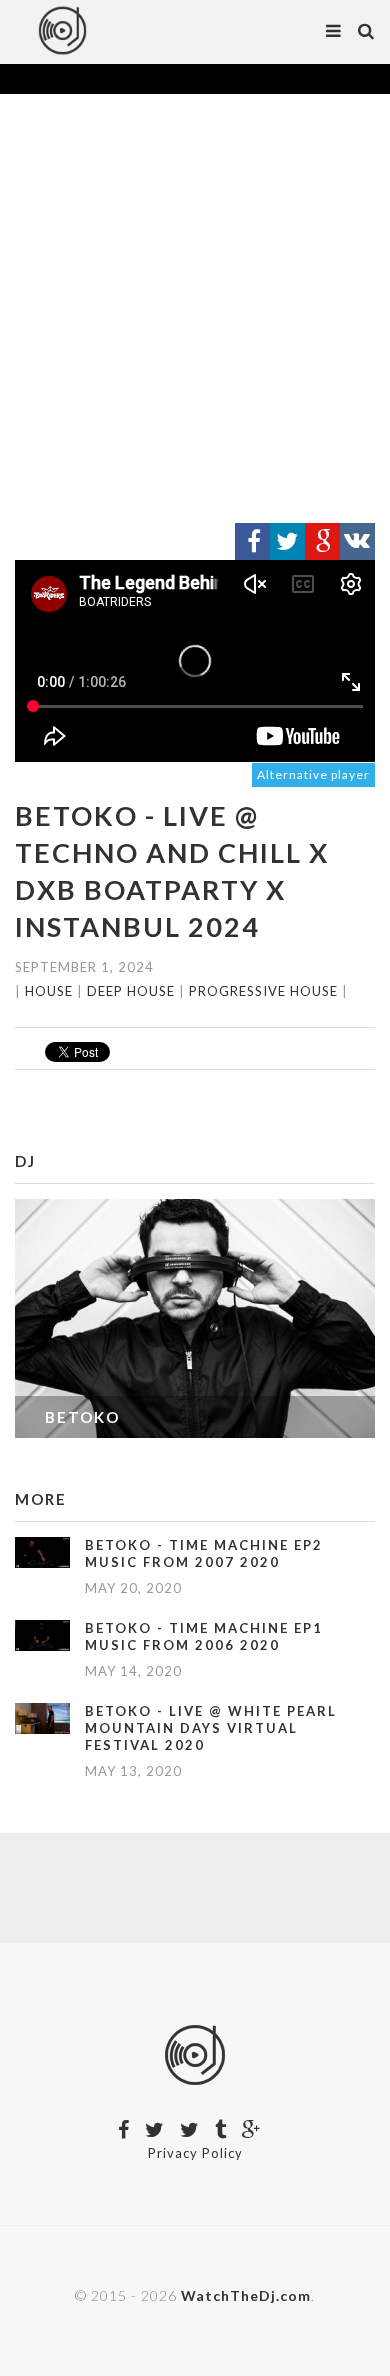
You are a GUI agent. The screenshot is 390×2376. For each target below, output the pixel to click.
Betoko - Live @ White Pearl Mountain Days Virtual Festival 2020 (211, 1728)
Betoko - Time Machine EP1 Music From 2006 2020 (204, 1636)
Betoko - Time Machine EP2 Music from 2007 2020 (204, 1553)
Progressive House (263, 991)
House (49, 991)
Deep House (131, 991)
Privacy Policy (195, 2153)
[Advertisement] (195, 309)
